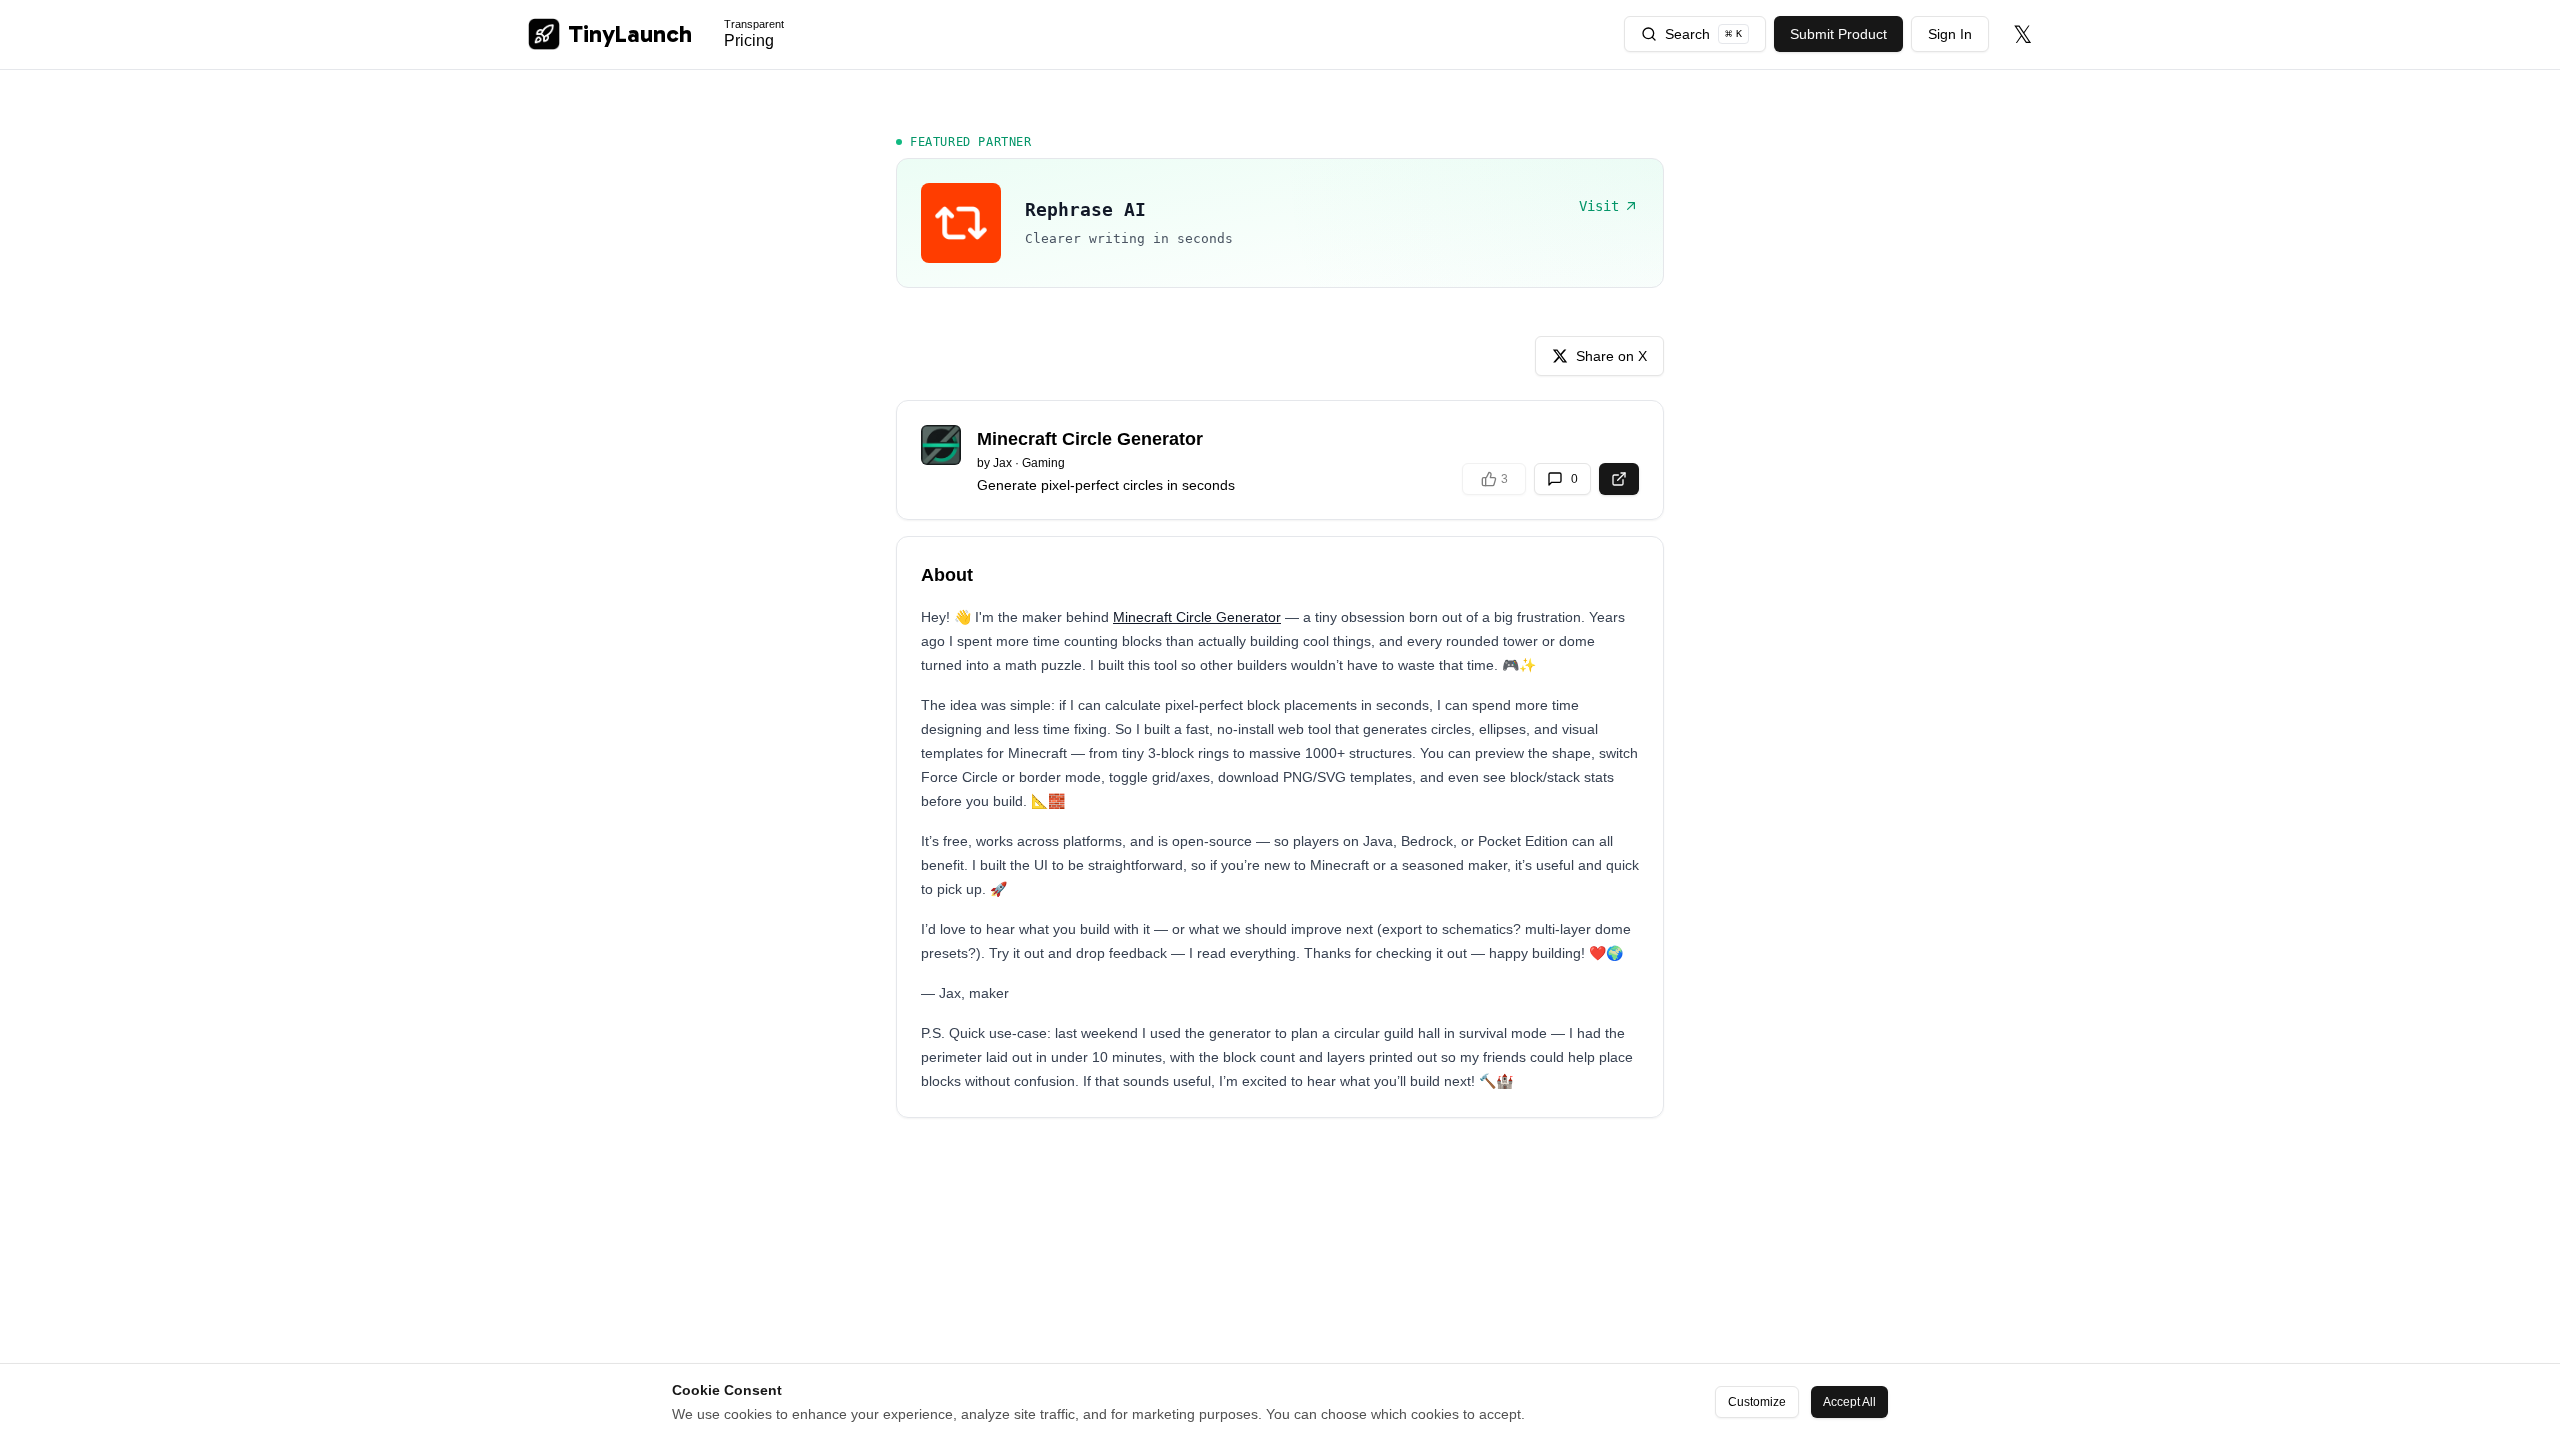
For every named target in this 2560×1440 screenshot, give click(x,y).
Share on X (1611, 356)
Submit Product (1838, 34)
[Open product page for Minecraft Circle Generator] (1619, 479)
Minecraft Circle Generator (1197, 617)
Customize (1757, 1402)
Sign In (1950, 34)
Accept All (1849, 1402)
